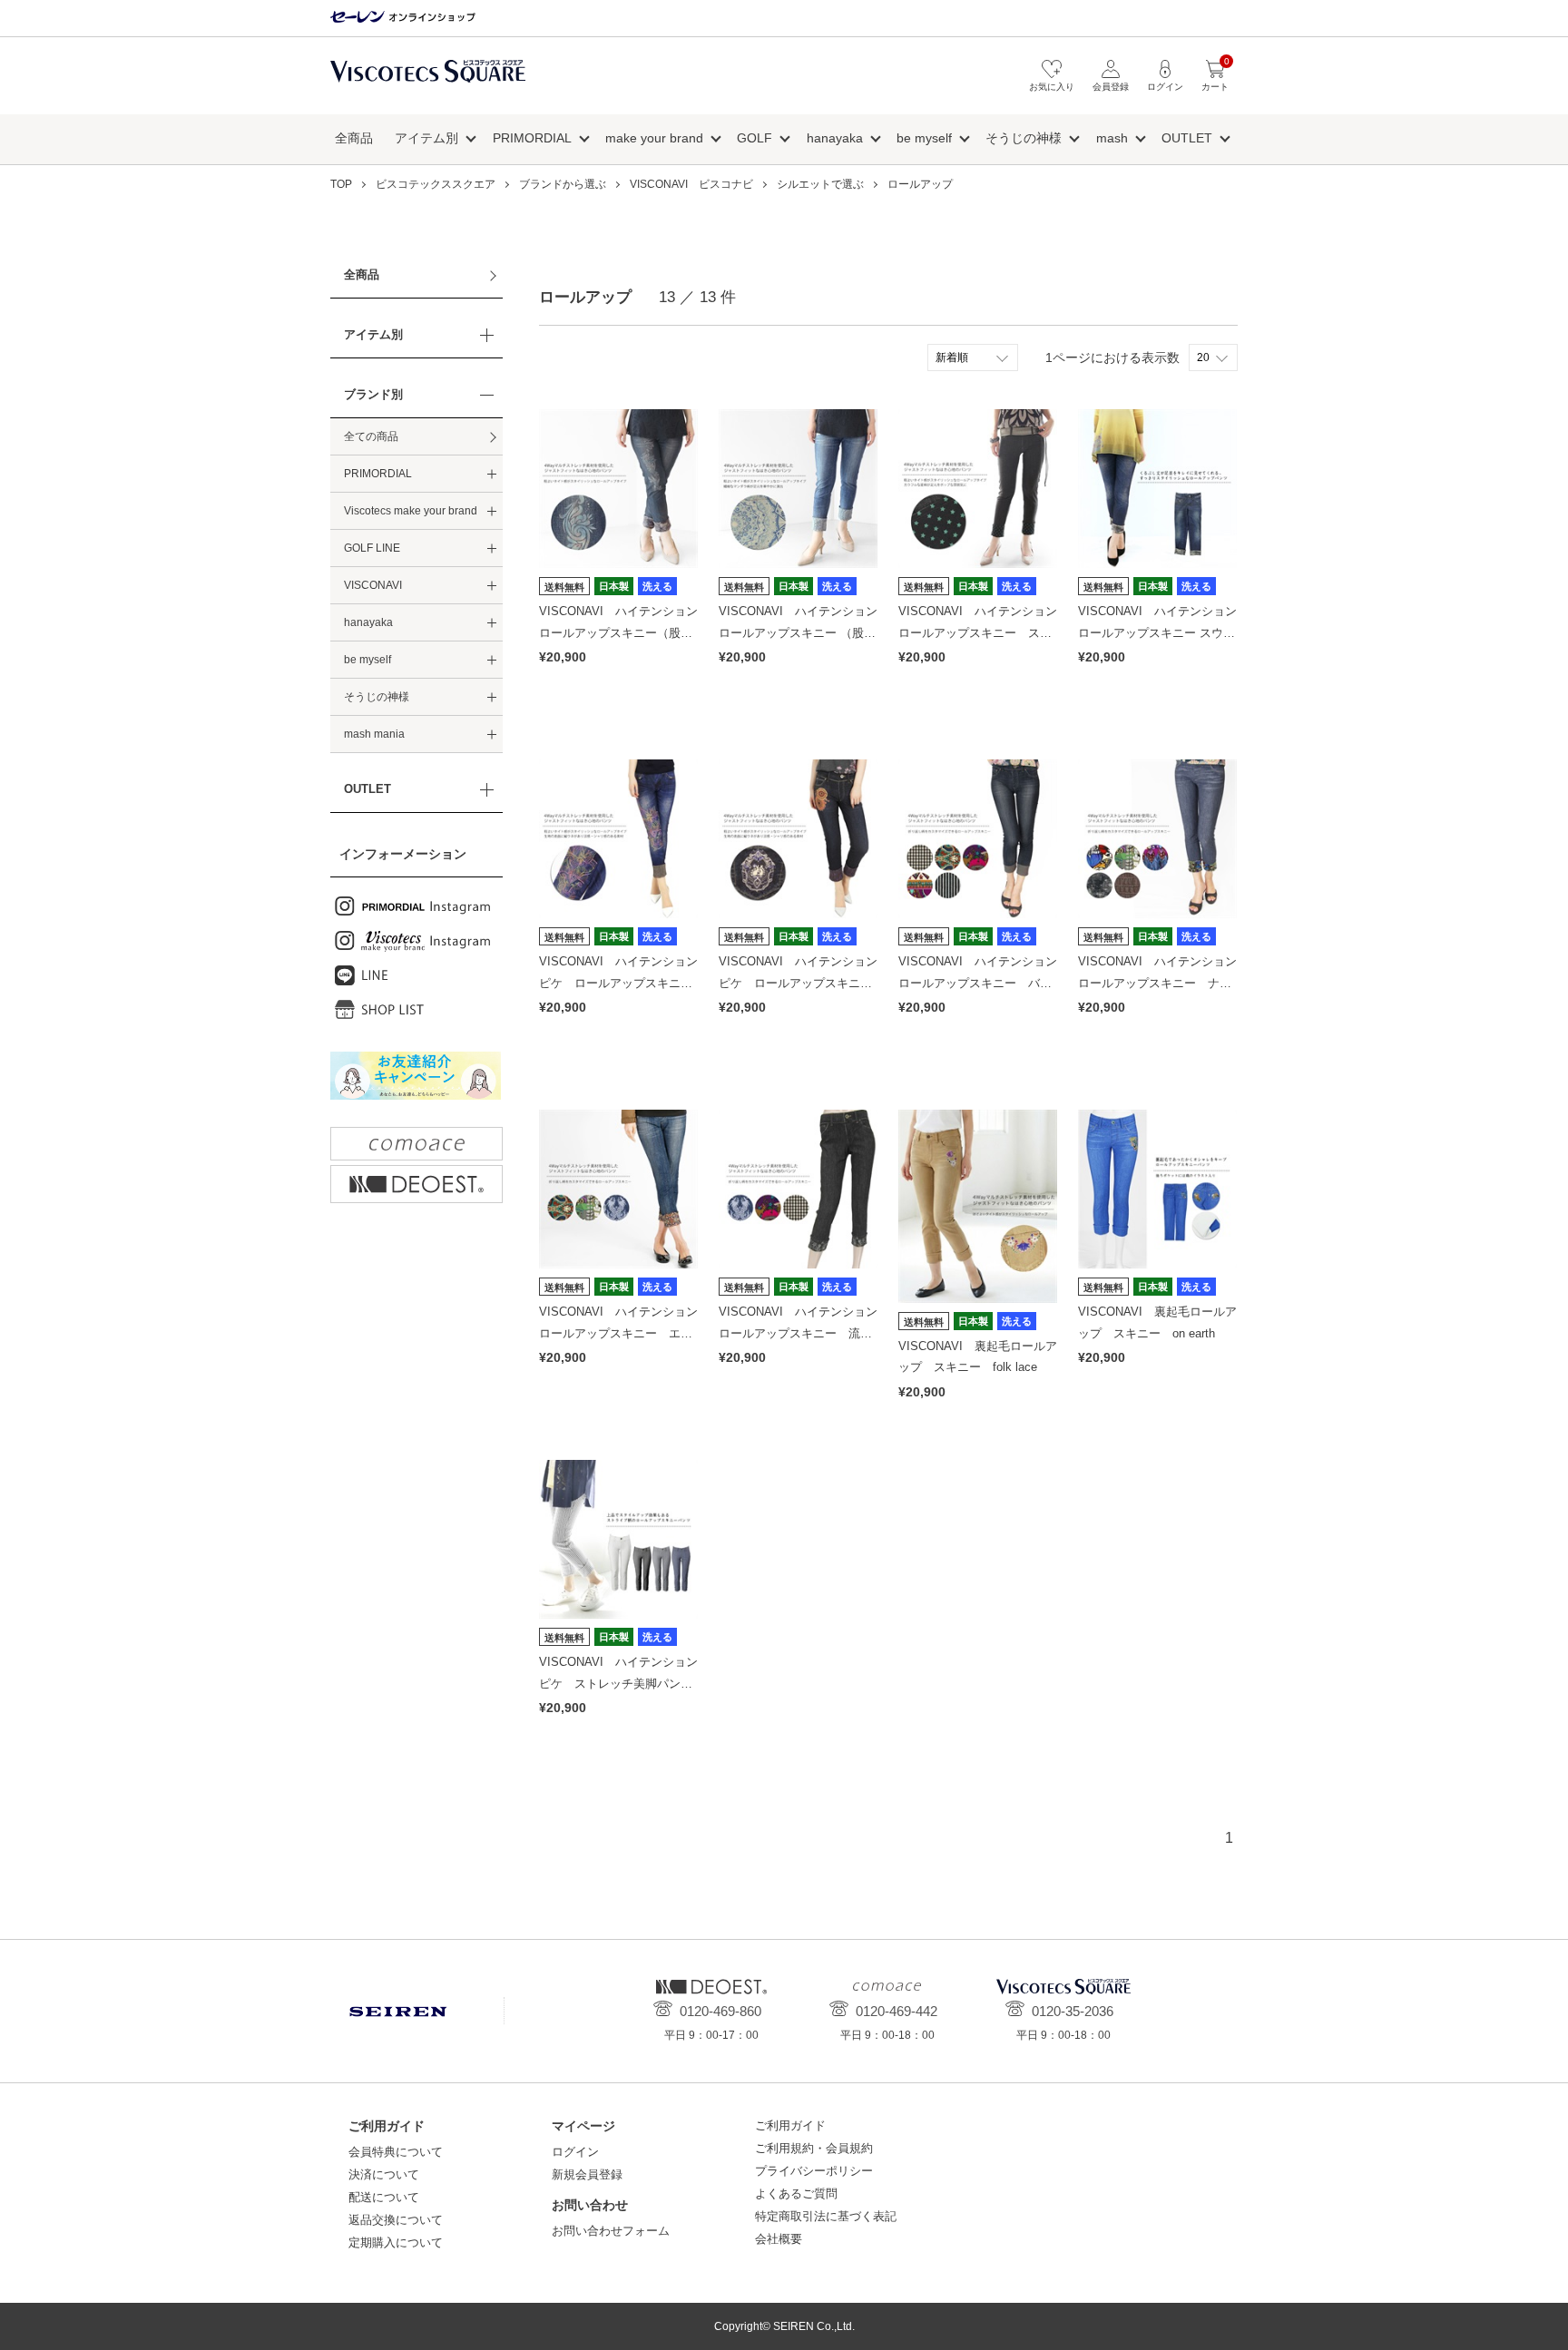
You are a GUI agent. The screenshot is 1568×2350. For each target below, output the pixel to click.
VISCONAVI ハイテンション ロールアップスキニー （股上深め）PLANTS (804, 632)
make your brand (654, 138)
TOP (341, 184)
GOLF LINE (372, 548)
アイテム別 (426, 138)
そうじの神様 (1024, 138)
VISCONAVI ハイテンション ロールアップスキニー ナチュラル (1163, 983)
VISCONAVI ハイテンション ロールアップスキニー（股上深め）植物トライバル (624, 632)
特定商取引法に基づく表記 (826, 2216)
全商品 (354, 138)
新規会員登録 (587, 2174)
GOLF (755, 138)
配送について (384, 2197)
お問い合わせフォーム (611, 2231)
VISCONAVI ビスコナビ (691, 184)
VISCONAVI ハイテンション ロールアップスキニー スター (984, 632)
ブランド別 (373, 394)
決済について (384, 2174)
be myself (924, 138)
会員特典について (396, 2152)
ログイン (575, 2152)
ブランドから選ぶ (563, 184)
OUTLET (1187, 138)
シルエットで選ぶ (820, 184)
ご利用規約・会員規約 (814, 2148)
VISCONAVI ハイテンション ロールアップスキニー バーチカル (984, 983)
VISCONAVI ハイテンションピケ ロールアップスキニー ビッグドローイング (622, 983)
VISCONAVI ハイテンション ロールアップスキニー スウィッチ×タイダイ (1163, 632)
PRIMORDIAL (532, 138)
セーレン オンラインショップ (403, 18)
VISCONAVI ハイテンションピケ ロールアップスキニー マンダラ (801, 983)
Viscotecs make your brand (411, 511)
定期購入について (396, 2242)
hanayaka (835, 138)
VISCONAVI (373, 585)
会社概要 (779, 2239)
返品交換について (396, 2220)
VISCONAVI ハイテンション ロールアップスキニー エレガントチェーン (624, 1333)
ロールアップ (920, 184)
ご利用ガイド (790, 2125)
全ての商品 (371, 436)
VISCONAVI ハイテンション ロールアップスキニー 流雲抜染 (804, 1333)
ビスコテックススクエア (428, 80)
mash (1112, 138)
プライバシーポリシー (814, 2171)
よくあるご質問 (796, 2193)
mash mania (374, 734)
